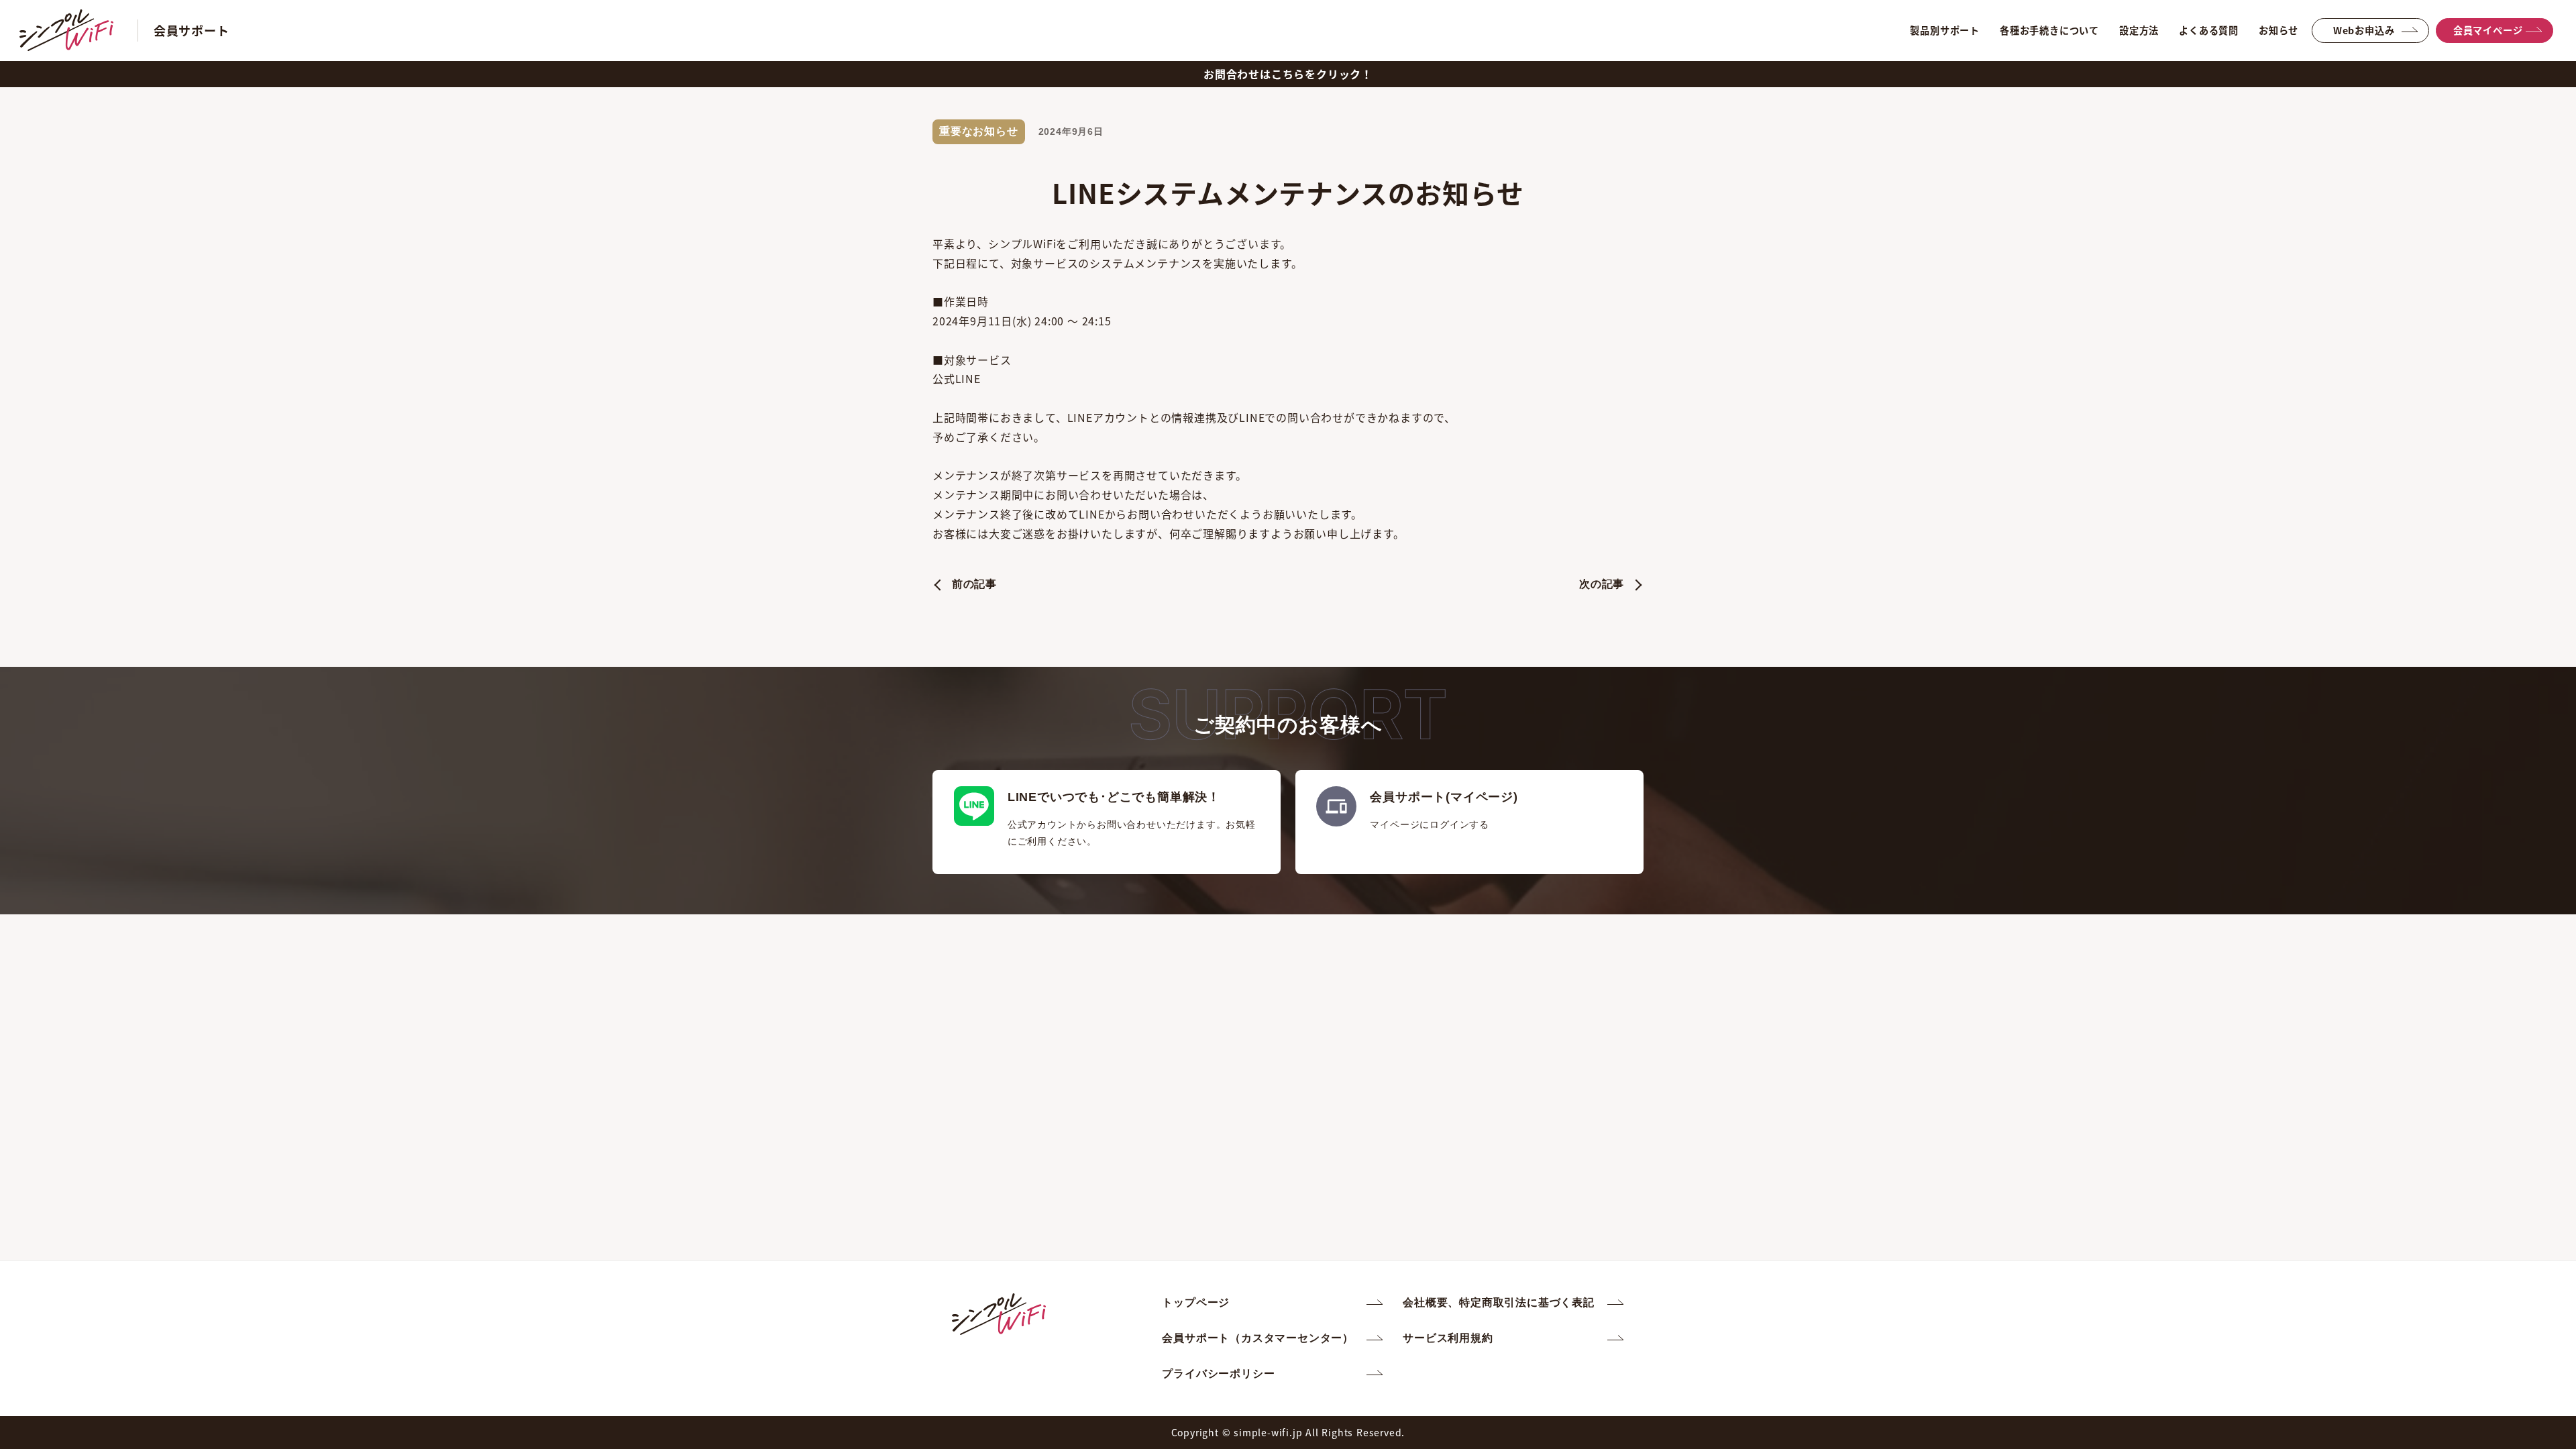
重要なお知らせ (979, 131)
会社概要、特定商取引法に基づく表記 (1499, 1302)
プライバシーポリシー (1218, 1374)
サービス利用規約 (1448, 1338)
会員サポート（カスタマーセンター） (1258, 1338)
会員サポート (192, 30)
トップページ (1196, 1302)
